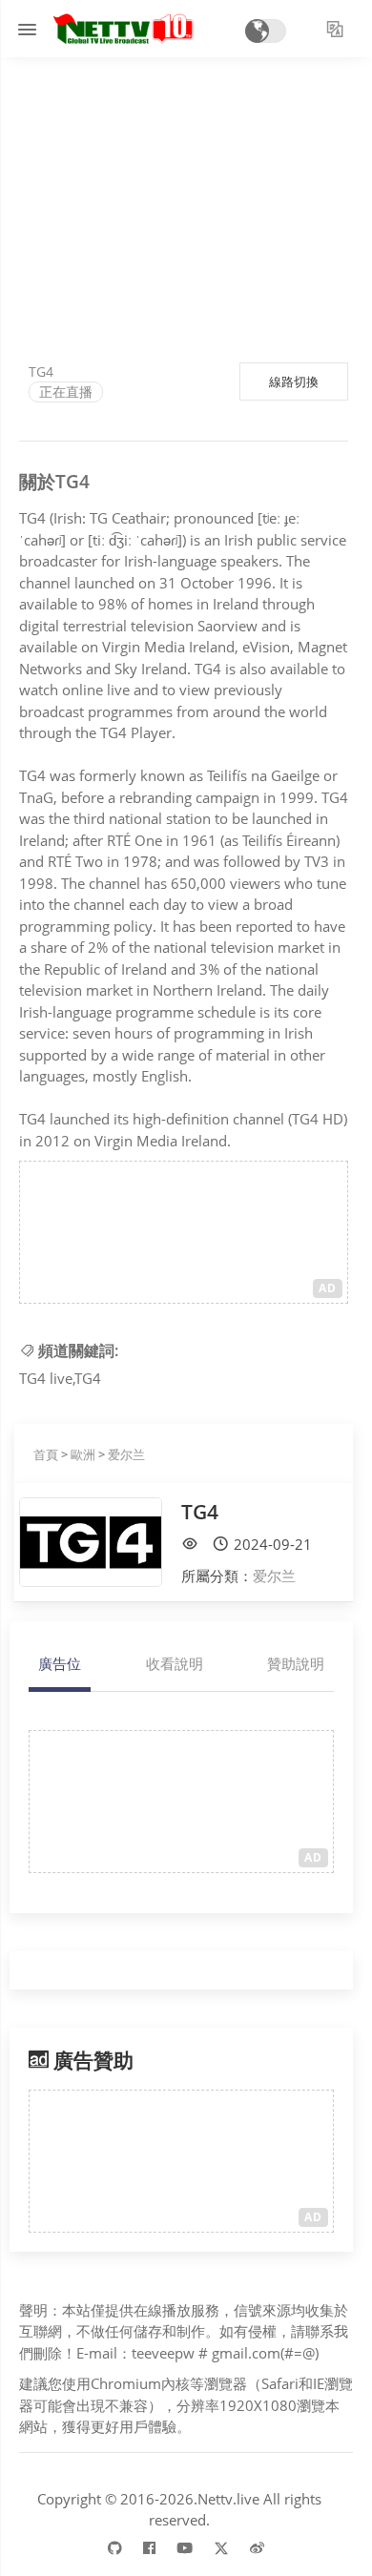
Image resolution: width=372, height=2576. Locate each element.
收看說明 (175, 1663)
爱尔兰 (126, 1454)
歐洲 (83, 1454)
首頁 (46, 1454)
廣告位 (60, 1663)
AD (328, 1288)
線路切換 (294, 381)
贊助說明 (296, 1663)
